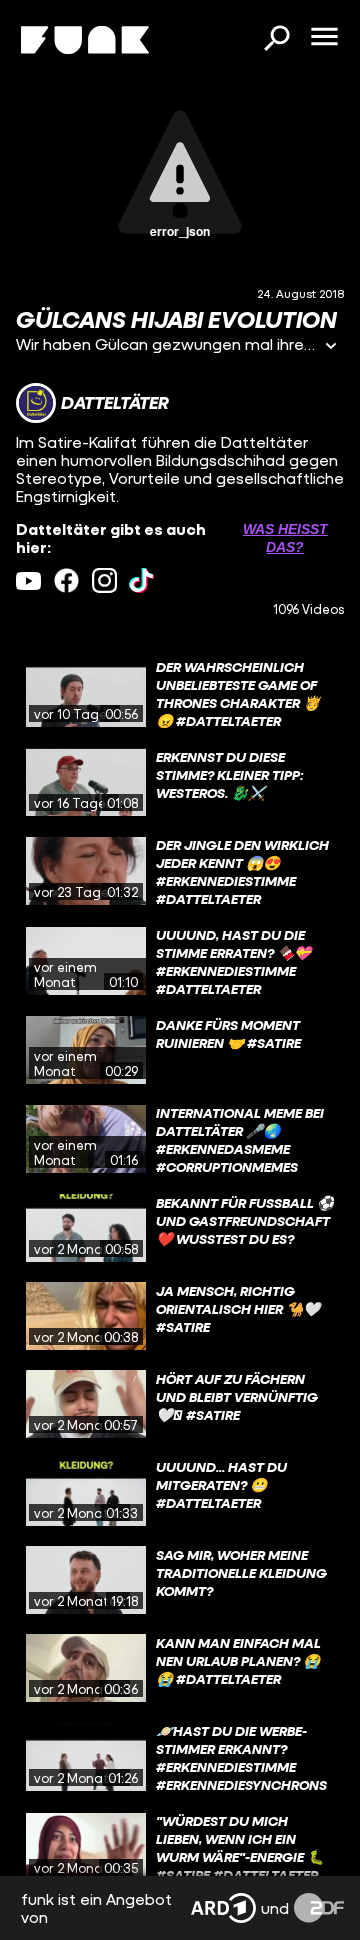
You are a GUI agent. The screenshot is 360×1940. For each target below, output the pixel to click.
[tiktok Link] (141, 580)
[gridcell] (180, 693)
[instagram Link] (104, 580)
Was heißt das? (285, 538)
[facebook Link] (66, 580)
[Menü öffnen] (324, 38)
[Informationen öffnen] (331, 347)
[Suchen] (276, 40)
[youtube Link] (28, 580)
